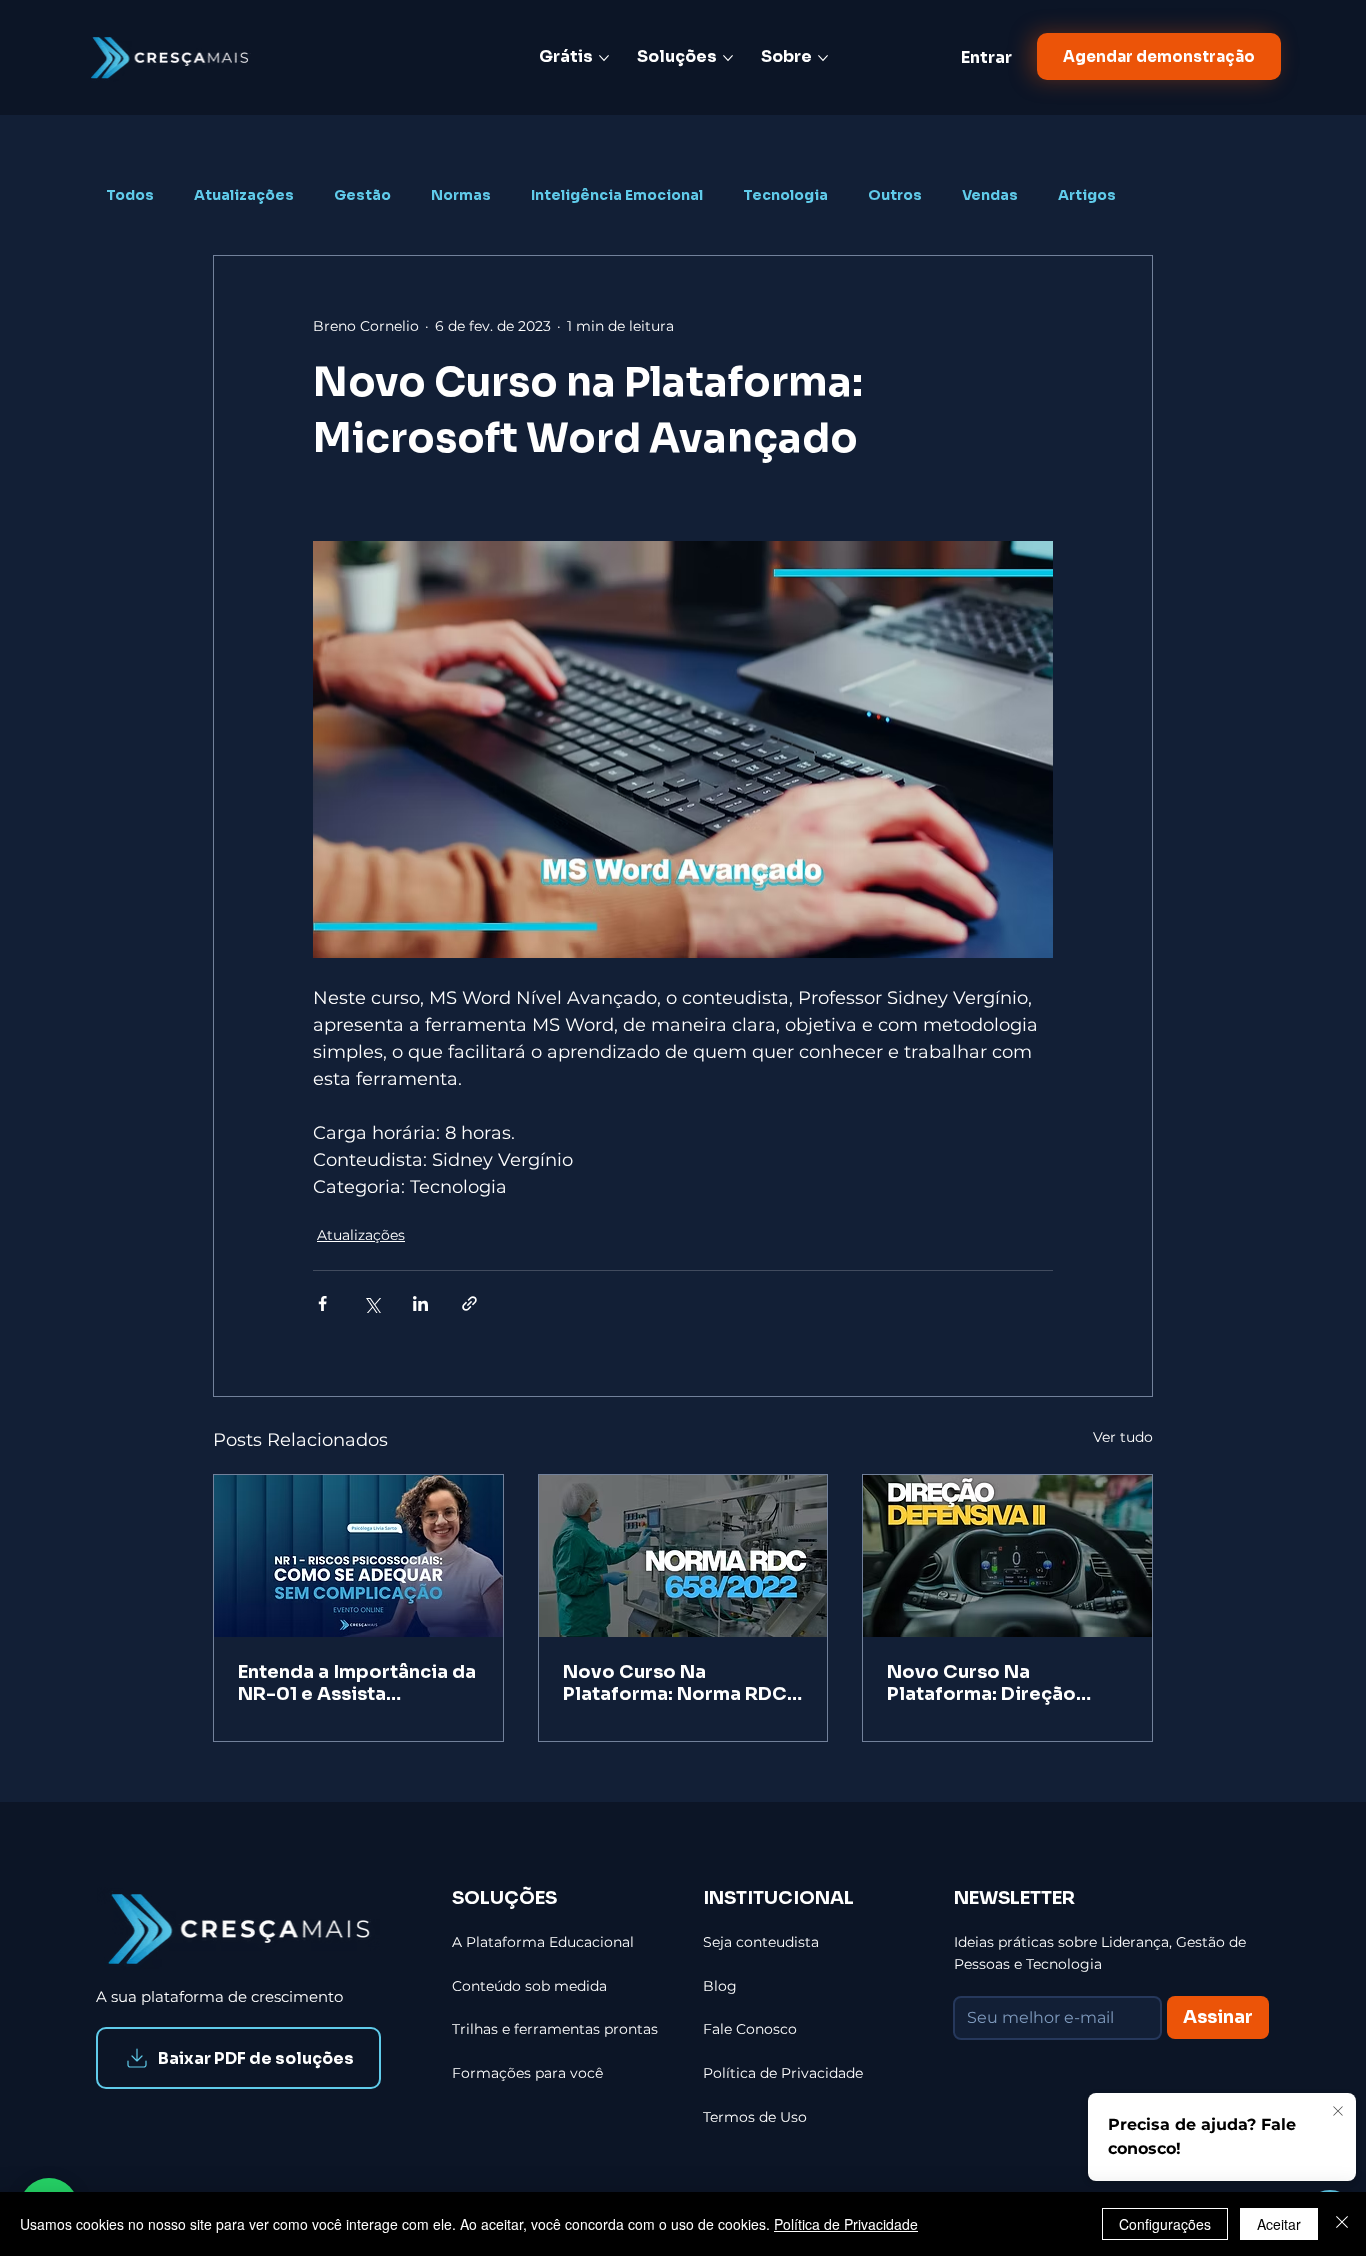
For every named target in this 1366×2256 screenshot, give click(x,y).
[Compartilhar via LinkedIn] (420, 1303)
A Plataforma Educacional (543, 1942)
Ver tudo (1123, 1437)
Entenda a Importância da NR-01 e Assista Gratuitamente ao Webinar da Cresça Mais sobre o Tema (357, 1683)
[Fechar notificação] (1336, 2112)
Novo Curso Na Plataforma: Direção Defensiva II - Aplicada (994, 1683)
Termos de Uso (755, 2117)
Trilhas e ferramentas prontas (555, 2029)
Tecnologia (785, 195)
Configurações (1165, 2224)
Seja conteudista (761, 1942)
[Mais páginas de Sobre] (823, 58)
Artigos (1087, 195)
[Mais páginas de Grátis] (604, 58)
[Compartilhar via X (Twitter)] (371, 1303)
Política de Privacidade (846, 2224)
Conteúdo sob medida (529, 1986)
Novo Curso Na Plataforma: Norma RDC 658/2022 (675, 1683)
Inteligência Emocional (617, 195)
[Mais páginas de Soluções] (728, 58)
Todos (130, 195)
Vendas (990, 195)
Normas (461, 195)
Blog (720, 1986)
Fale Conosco (750, 2029)
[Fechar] (1342, 2224)
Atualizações (244, 195)
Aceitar (1279, 2224)
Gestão (362, 195)
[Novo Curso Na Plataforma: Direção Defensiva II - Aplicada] (1007, 1556)
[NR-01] (358, 1556)
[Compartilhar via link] (469, 1303)
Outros (895, 195)
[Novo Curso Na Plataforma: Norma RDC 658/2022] (683, 1556)
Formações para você (527, 2073)
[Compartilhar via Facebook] (322, 1303)
